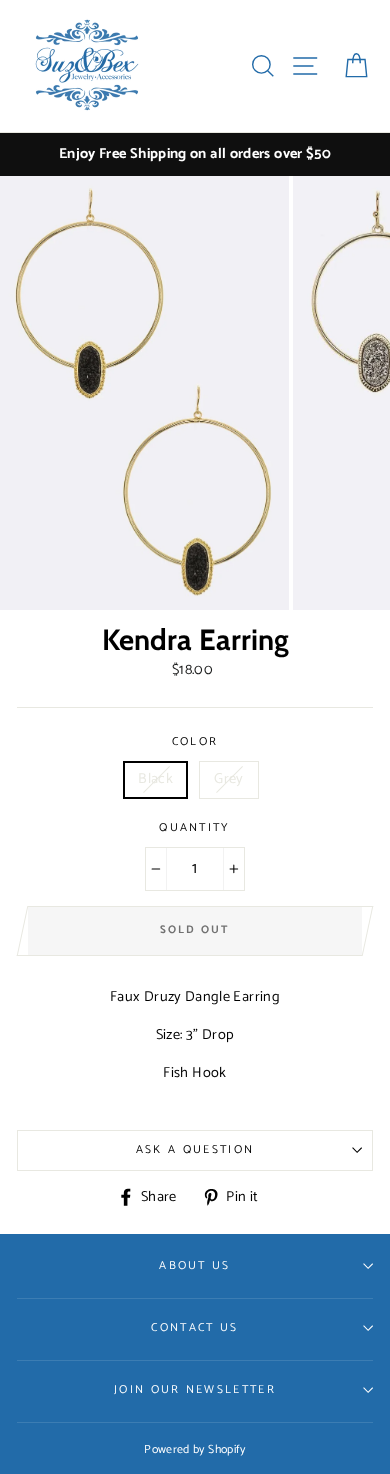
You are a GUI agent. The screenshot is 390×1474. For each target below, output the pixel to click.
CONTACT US (194, 1327)
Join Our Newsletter (195, 1389)
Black (155, 779)
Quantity (195, 828)
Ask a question (195, 1149)
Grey (228, 779)
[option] (195, 154)
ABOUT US (195, 1265)
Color (195, 742)
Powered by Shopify (195, 1449)
